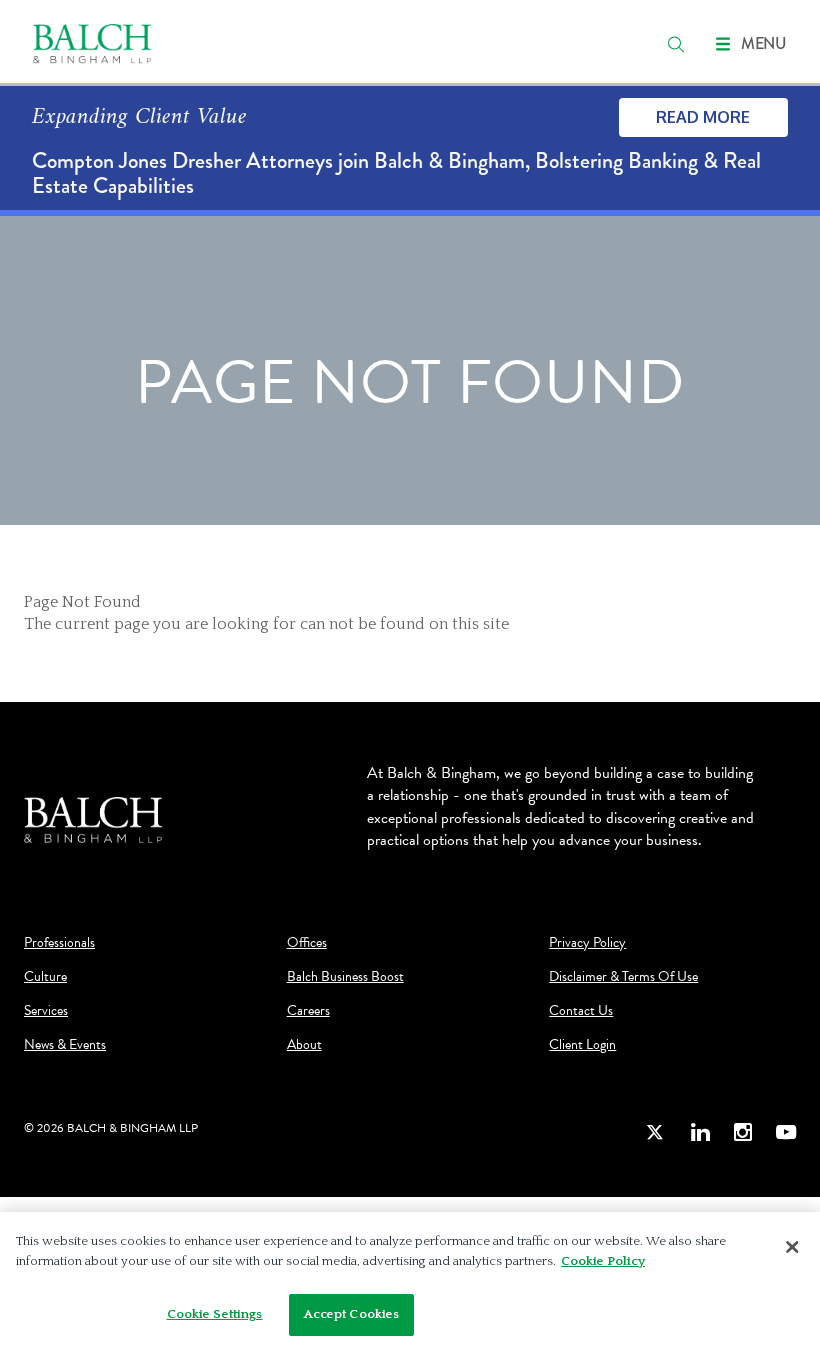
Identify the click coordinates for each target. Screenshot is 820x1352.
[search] (676, 44)
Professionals (59, 943)
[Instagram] (743, 1131)
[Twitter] (656, 1131)
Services (46, 1011)
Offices (307, 943)
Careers (308, 1011)
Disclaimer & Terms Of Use (623, 977)
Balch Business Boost (345, 977)
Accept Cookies (352, 1314)
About (304, 1045)
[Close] (792, 1247)
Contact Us (581, 1011)
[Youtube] (786, 1131)
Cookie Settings (215, 1314)
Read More (703, 117)
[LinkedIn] (700, 1131)
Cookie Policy (603, 1261)
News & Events (65, 1045)
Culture (45, 977)
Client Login (582, 1045)
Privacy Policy (587, 943)
